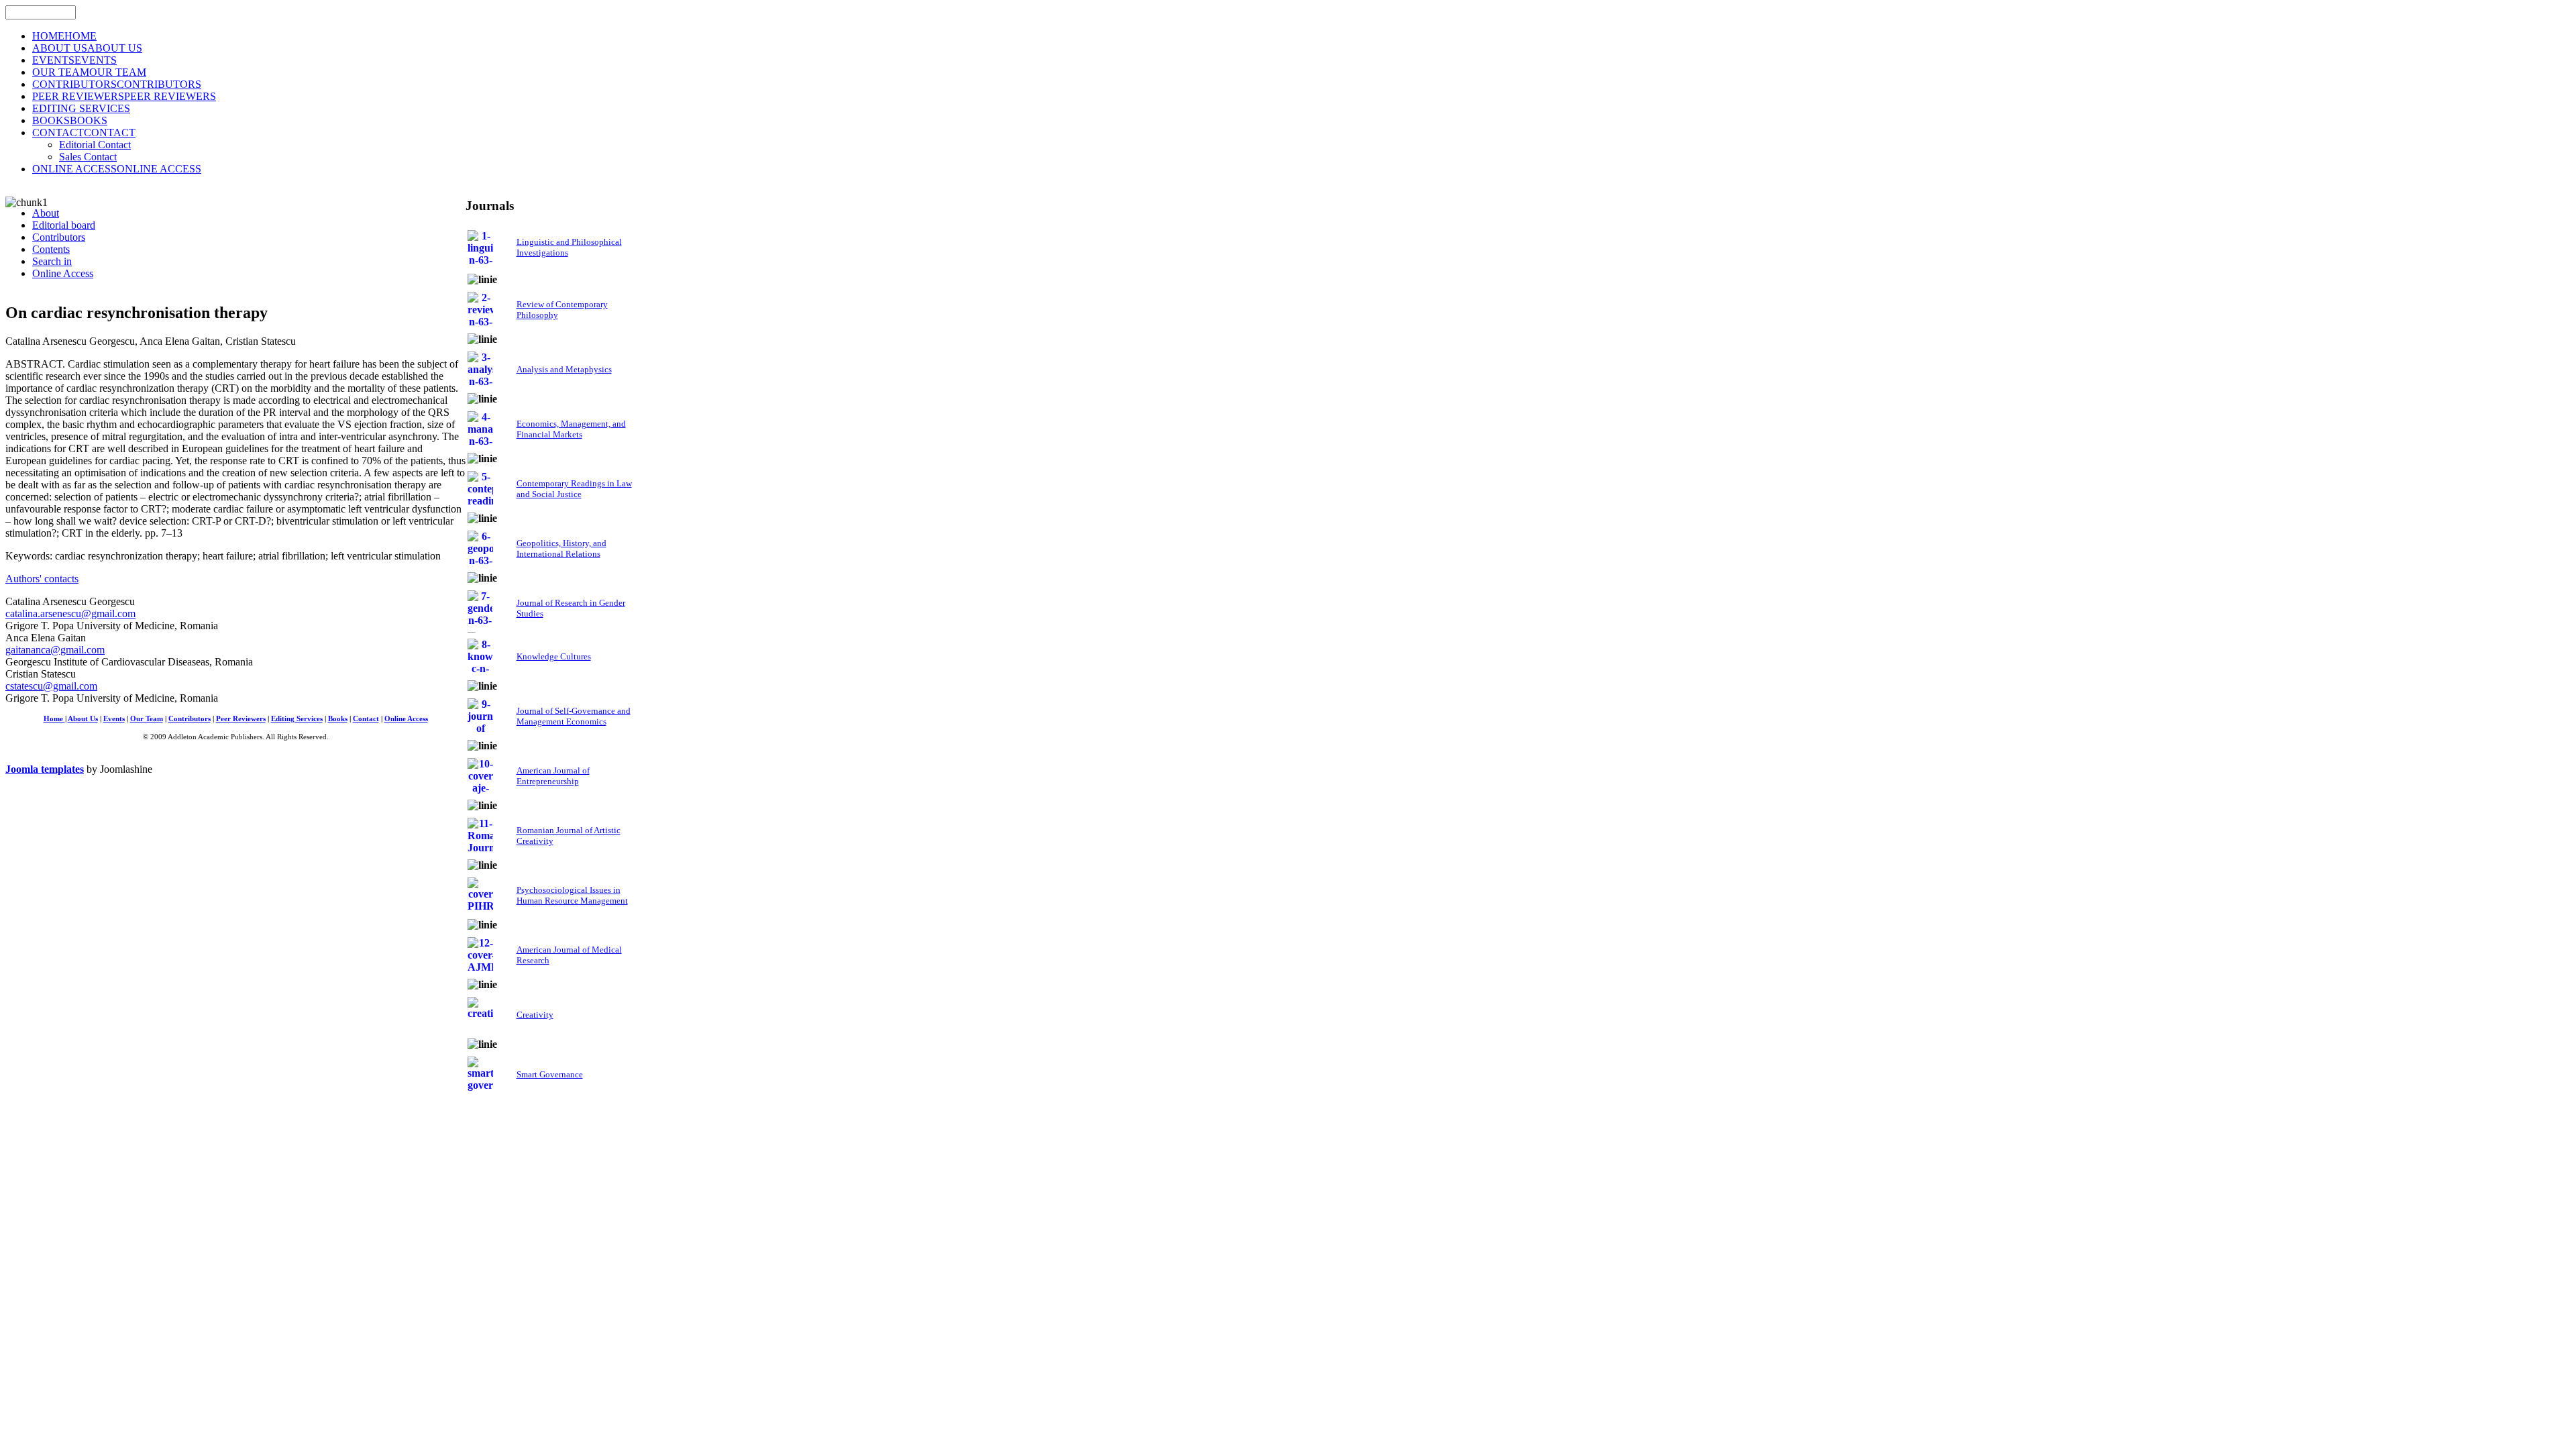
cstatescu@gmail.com (51, 686)
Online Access (406, 719)
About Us (83, 719)
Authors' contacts (42, 579)
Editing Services (297, 719)
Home (54, 719)
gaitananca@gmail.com (55, 650)
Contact (366, 719)
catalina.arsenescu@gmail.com (70, 613)
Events (114, 719)
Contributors (190, 719)
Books (338, 719)
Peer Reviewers (241, 719)
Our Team (147, 719)
